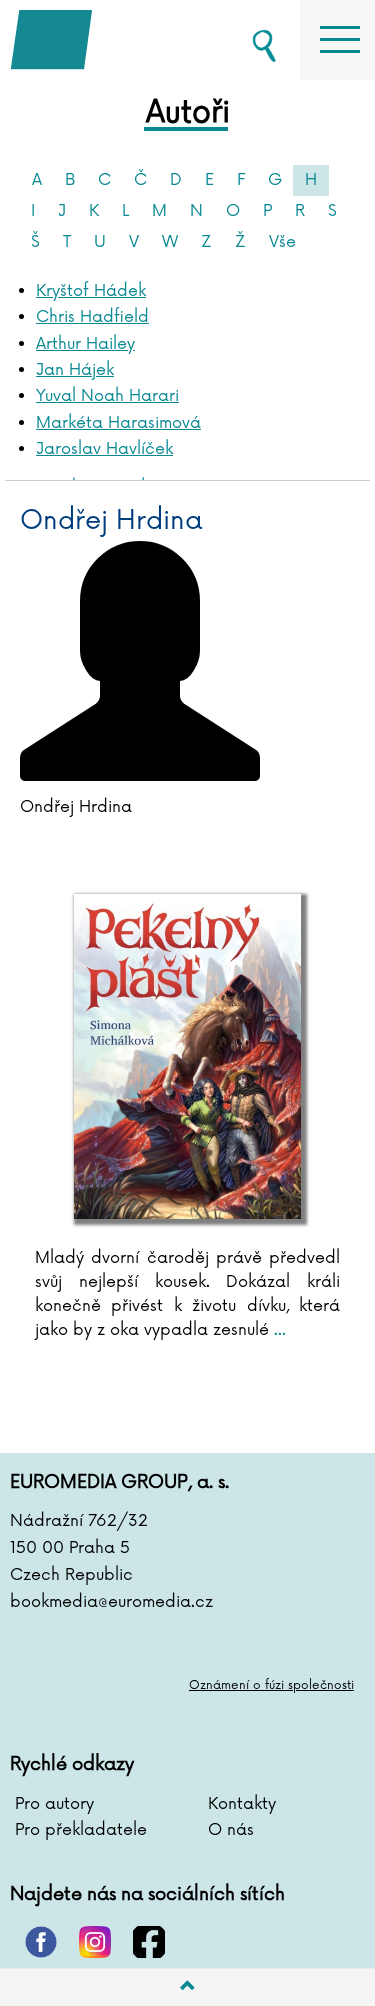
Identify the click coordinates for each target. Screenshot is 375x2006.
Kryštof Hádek (91, 291)
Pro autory (54, 1804)
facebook (149, 1942)
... (277, 1330)
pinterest (41, 1942)
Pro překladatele (81, 1830)
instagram (95, 1942)
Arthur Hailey (85, 344)
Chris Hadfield (92, 317)
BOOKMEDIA (110, 40)
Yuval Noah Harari (107, 396)
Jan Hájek (75, 370)
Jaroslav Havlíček (104, 449)
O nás (231, 1830)
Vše (282, 242)
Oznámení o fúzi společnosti (271, 1685)
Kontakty (242, 1804)
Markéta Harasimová (118, 423)
